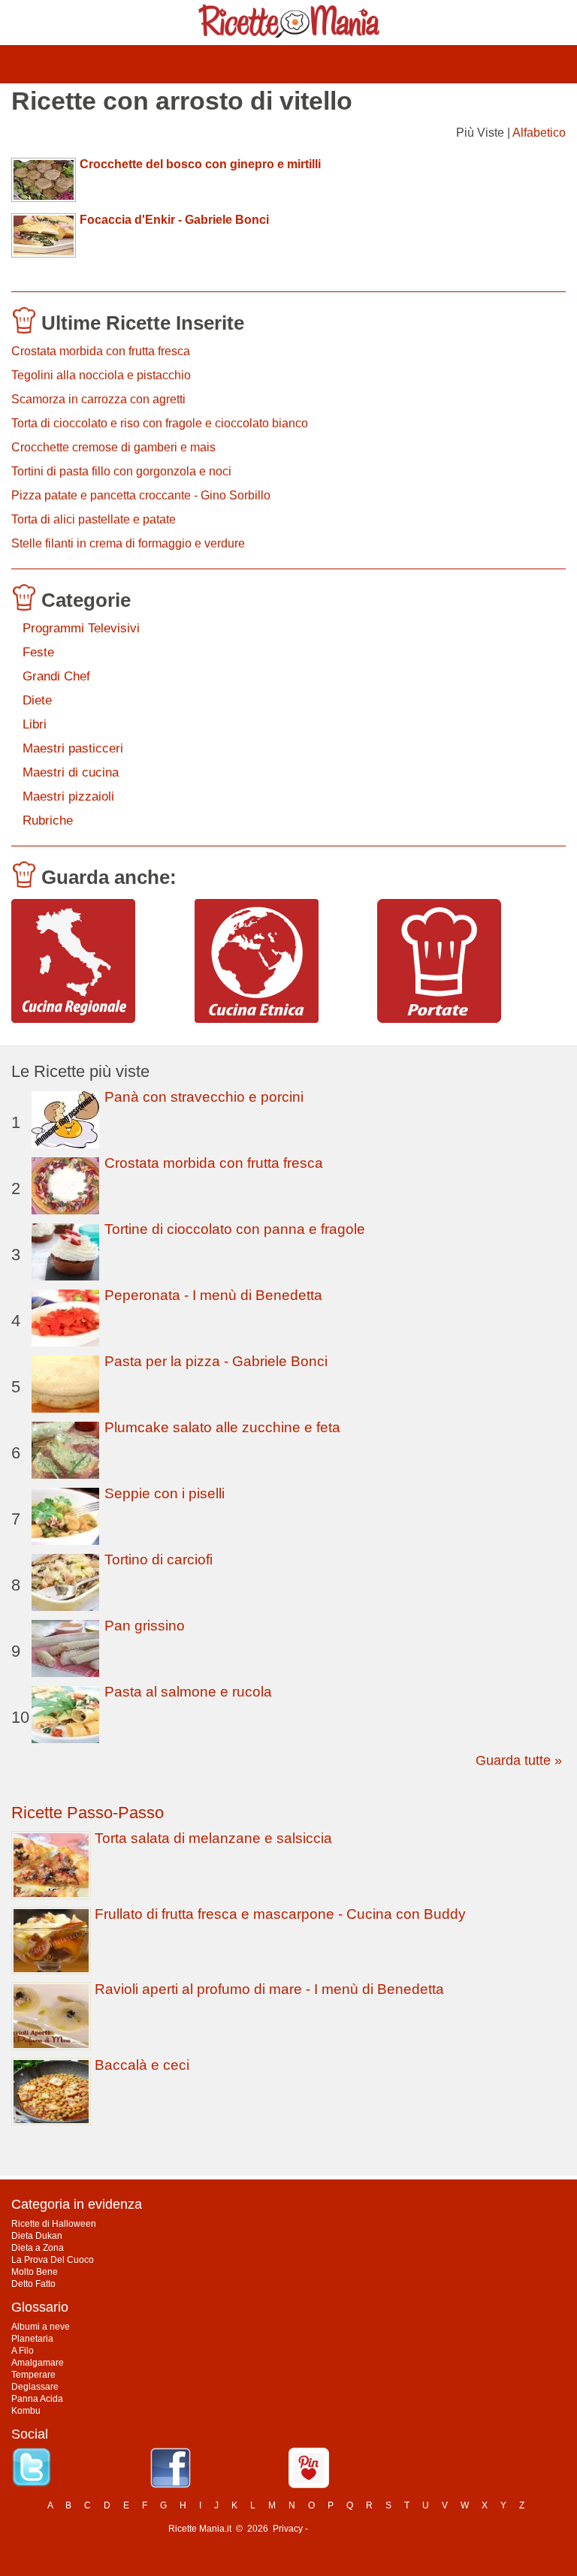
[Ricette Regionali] (97, 961)
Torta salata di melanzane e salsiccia (213, 1838)
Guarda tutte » (519, 1760)
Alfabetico (539, 133)
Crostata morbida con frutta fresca (101, 351)
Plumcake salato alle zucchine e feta (222, 1427)
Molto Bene (35, 2272)
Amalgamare (38, 2363)
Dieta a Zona (38, 2248)
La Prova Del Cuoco (53, 2260)
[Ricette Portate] (463, 961)
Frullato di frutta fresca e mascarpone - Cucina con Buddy (280, 1914)
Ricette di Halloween (54, 2224)
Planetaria (32, 2339)
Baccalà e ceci (142, 2065)
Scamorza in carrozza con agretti (98, 399)
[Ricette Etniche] (281, 961)
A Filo (23, 2351)
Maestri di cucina (71, 772)
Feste (38, 652)
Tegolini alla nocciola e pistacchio (101, 375)
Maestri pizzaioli (68, 796)
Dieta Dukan (37, 2236)
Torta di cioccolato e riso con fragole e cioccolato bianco (160, 423)
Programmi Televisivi (81, 628)
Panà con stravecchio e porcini (204, 1097)
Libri (35, 724)
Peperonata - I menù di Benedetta (213, 1295)
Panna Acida (37, 2399)
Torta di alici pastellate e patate (94, 519)
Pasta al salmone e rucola (188, 1692)
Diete (37, 700)
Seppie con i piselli (165, 1493)
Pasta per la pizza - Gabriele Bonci (216, 1361)
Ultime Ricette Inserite (143, 323)
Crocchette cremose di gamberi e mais (113, 447)
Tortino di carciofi (159, 1559)
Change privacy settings (359, 2529)
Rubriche (48, 820)
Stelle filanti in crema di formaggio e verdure (128, 543)
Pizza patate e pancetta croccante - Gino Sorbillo (141, 495)
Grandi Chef (56, 676)
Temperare (33, 2375)
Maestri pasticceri (73, 748)
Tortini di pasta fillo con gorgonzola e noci (121, 471)
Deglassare (35, 2387)
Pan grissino (145, 1626)
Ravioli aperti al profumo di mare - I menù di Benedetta (269, 1989)
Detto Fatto (33, 2284)
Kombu (26, 2411)
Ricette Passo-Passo (88, 1813)
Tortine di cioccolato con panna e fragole (235, 1229)
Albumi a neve (41, 2327)
